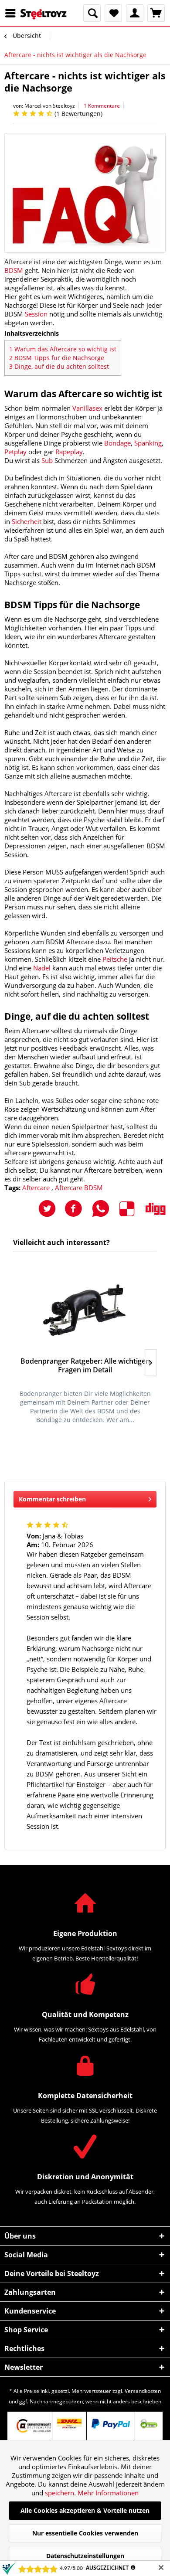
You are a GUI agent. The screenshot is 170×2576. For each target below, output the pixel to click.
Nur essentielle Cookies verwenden (85, 2533)
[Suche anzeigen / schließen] (92, 13)
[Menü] (13, 13)
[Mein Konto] (135, 13)
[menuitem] (13, 13)
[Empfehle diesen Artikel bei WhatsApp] (105, 1209)
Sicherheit (27, 521)
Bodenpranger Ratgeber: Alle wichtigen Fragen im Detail (85, 1366)
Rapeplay (69, 452)
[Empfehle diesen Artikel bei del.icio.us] (133, 1209)
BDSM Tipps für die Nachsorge (57, 358)
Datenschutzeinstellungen (85, 2556)
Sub (47, 460)
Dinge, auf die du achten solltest (59, 366)
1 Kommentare (102, 106)
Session (36, 314)
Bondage (117, 443)
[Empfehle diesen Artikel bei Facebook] (78, 1209)
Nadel (42, 968)
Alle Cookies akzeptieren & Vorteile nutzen (85, 2510)
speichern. (61, 2493)
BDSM (14, 270)
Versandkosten (143, 2391)
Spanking (148, 443)
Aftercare (37, 1188)
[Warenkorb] (156, 13)
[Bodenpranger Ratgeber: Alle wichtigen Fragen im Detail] (85, 1309)
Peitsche (115, 959)
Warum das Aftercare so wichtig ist (63, 349)
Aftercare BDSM (79, 1188)
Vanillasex (87, 408)
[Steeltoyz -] (44, 14)
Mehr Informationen (108, 2493)
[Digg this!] (156, 1209)
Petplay (15, 452)
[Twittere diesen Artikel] (51, 1209)
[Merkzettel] (113, 13)
